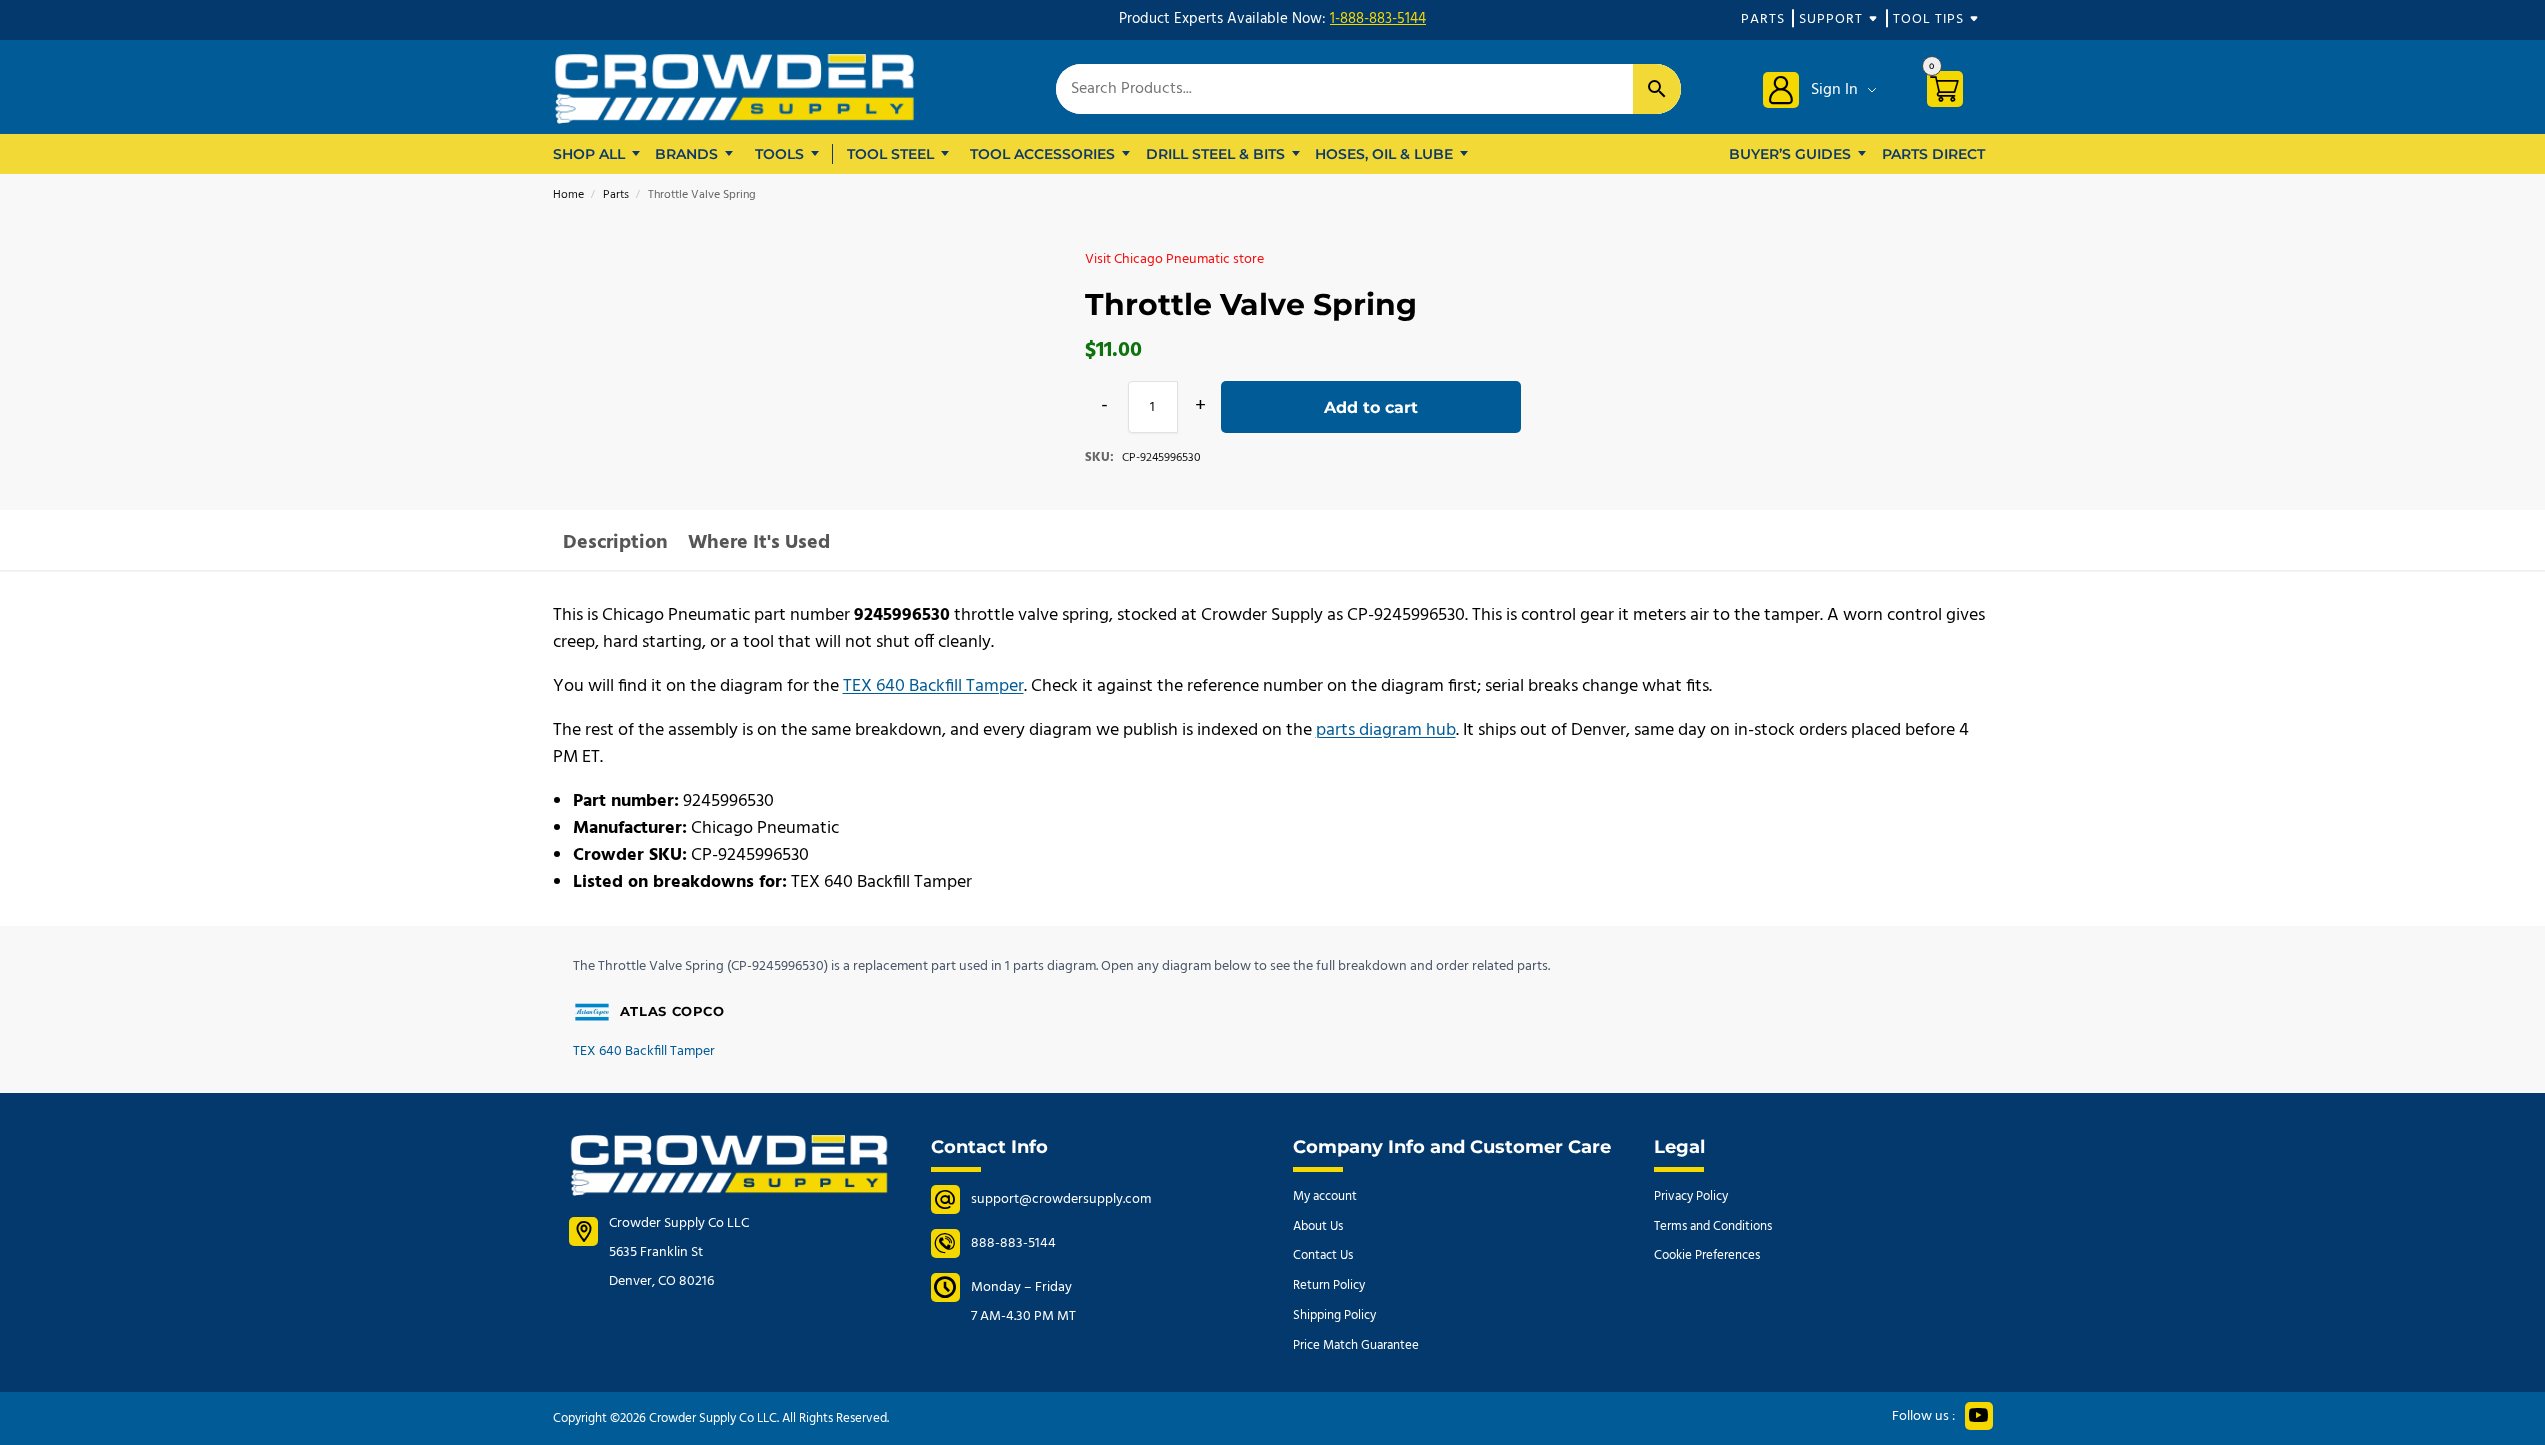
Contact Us (1323, 1255)
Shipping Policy (1334, 1315)
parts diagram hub (1386, 730)
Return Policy (1329, 1285)
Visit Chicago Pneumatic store (1174, 259)
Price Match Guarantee (1356, 1345)
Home (568, 195)
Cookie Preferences (1707, 1255)
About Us (1318, 1226)
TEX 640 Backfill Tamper (933, 686)
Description (615, 543)
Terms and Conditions (1713, 1226)
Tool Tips (1928, 19)
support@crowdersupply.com (1061, 1199)
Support (1831, 19)
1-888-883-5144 (1378, 19)
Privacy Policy (1691, 1196)
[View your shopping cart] (1952, 92)
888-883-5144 (1013, 1243)
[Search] (1657, 89)
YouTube (1979, 1416)
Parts (1763, 19)
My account (1325, 1196)
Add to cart (1371, 407)
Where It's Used (759, 543)
